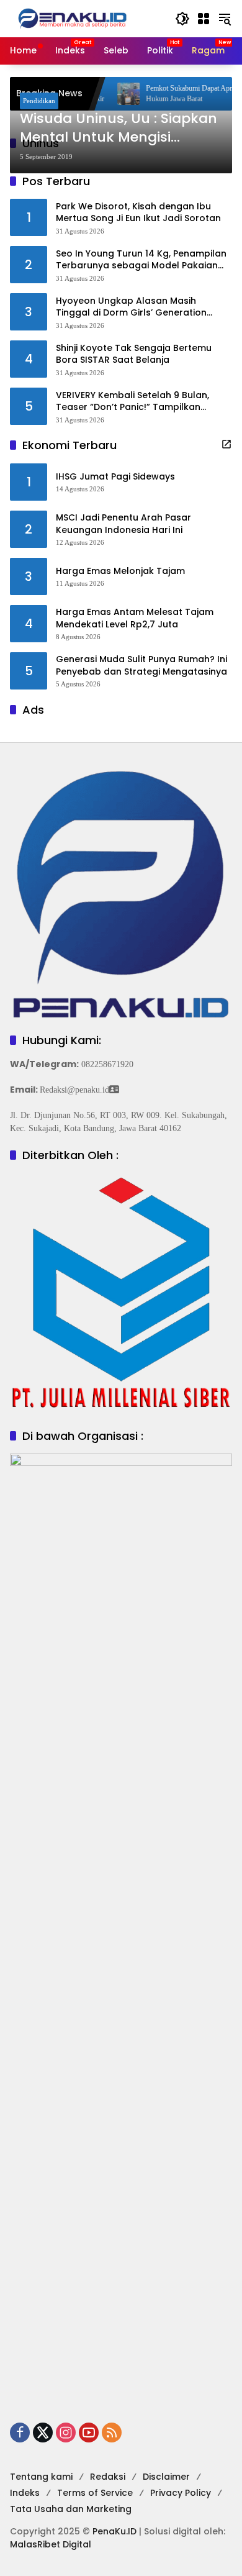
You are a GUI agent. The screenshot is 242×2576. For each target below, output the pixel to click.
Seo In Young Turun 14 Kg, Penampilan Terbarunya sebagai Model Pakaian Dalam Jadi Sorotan (141, 260)
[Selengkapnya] (226, 444)
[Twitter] (43, 2433)
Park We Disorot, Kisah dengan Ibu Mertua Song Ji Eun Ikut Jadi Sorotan (138, 213)
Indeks (25, 2493)
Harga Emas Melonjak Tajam (120, 571)
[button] (182, 19)
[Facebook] (20, 2433)
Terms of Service (95, 2493)
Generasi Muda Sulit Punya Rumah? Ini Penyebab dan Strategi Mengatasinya (141, 666)
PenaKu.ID (114, 2531)
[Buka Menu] (204, 19)
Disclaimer (166, 2477)
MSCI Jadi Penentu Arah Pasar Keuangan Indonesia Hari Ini (123, 524)
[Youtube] (89, 2433)
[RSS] (112, 2433)
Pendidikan (39, 101)
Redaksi (108, 2477)
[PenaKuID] (72, 18)
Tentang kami (41, 2477)
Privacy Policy (181, 2493)
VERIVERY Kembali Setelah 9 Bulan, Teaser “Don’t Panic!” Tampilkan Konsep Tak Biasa (132, 402)
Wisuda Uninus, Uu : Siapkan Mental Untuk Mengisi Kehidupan (119, 129)
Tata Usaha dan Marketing (71, 2509)
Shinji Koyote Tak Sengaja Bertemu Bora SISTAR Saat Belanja (134, 354)
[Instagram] (66, 2433)
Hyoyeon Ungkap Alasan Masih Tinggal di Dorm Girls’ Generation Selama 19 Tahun (131, 307)
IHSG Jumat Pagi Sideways (115, 477)
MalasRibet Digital (51, 2544)
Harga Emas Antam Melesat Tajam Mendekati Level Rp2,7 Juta (135, 618)
